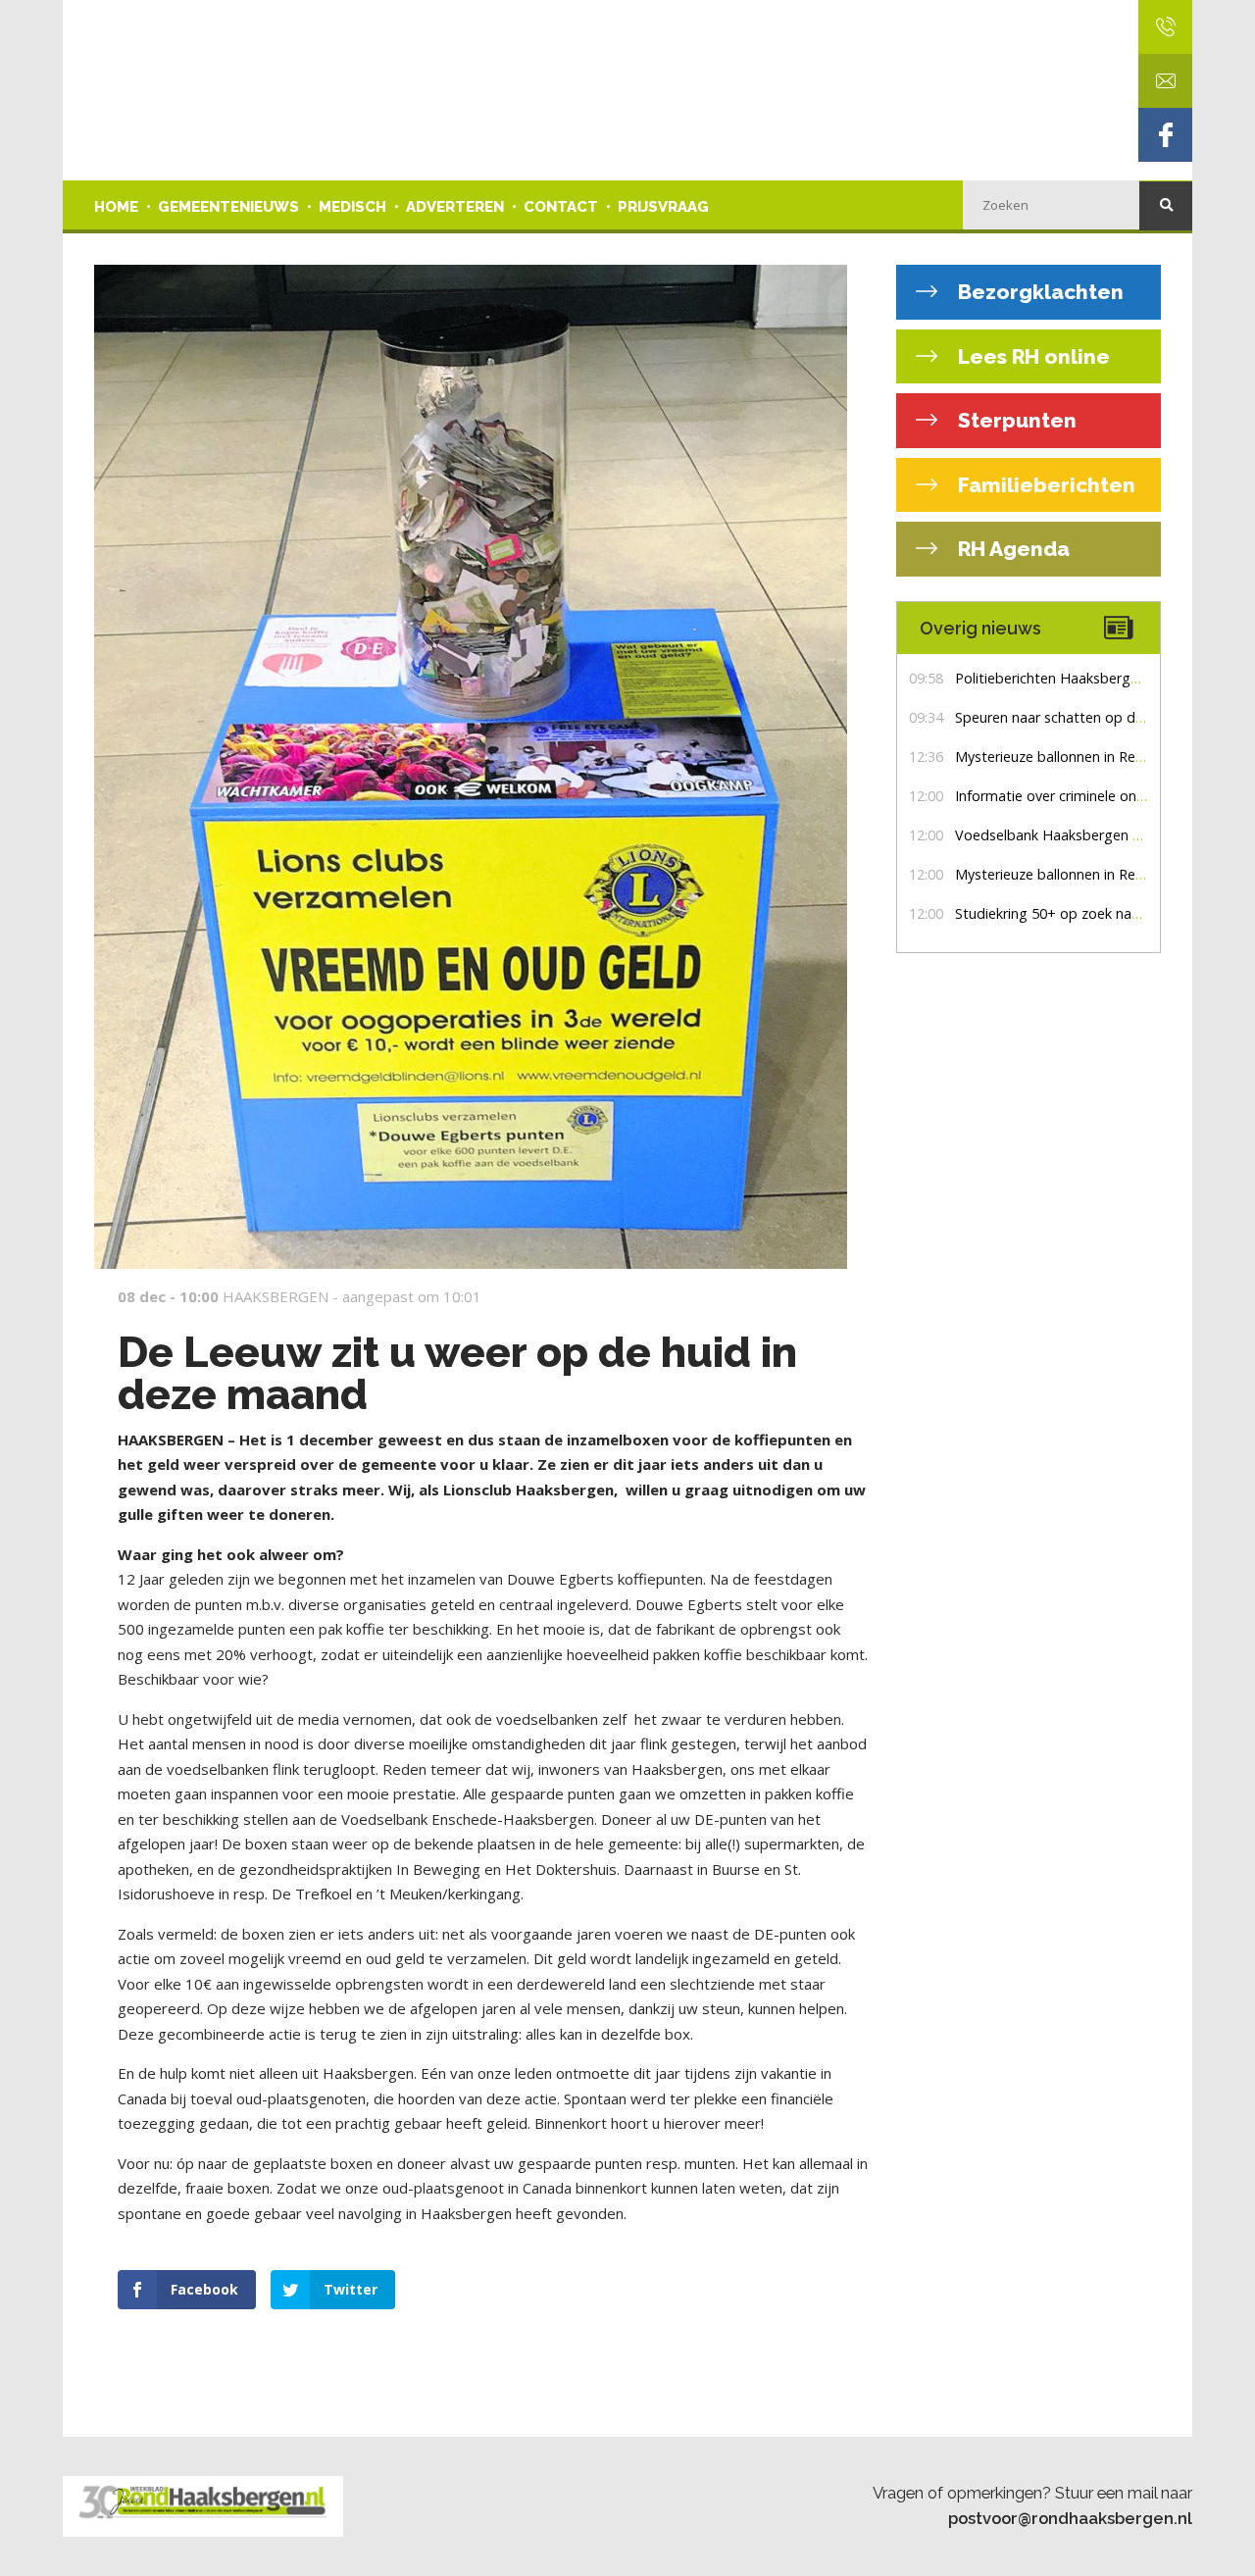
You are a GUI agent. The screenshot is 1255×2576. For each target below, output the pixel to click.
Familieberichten (1044, 485)
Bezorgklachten (1038, 292)
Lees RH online (1031, 356)
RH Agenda (1011, 549)
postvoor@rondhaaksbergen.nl (1070, 2518)
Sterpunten (1015, 420)
